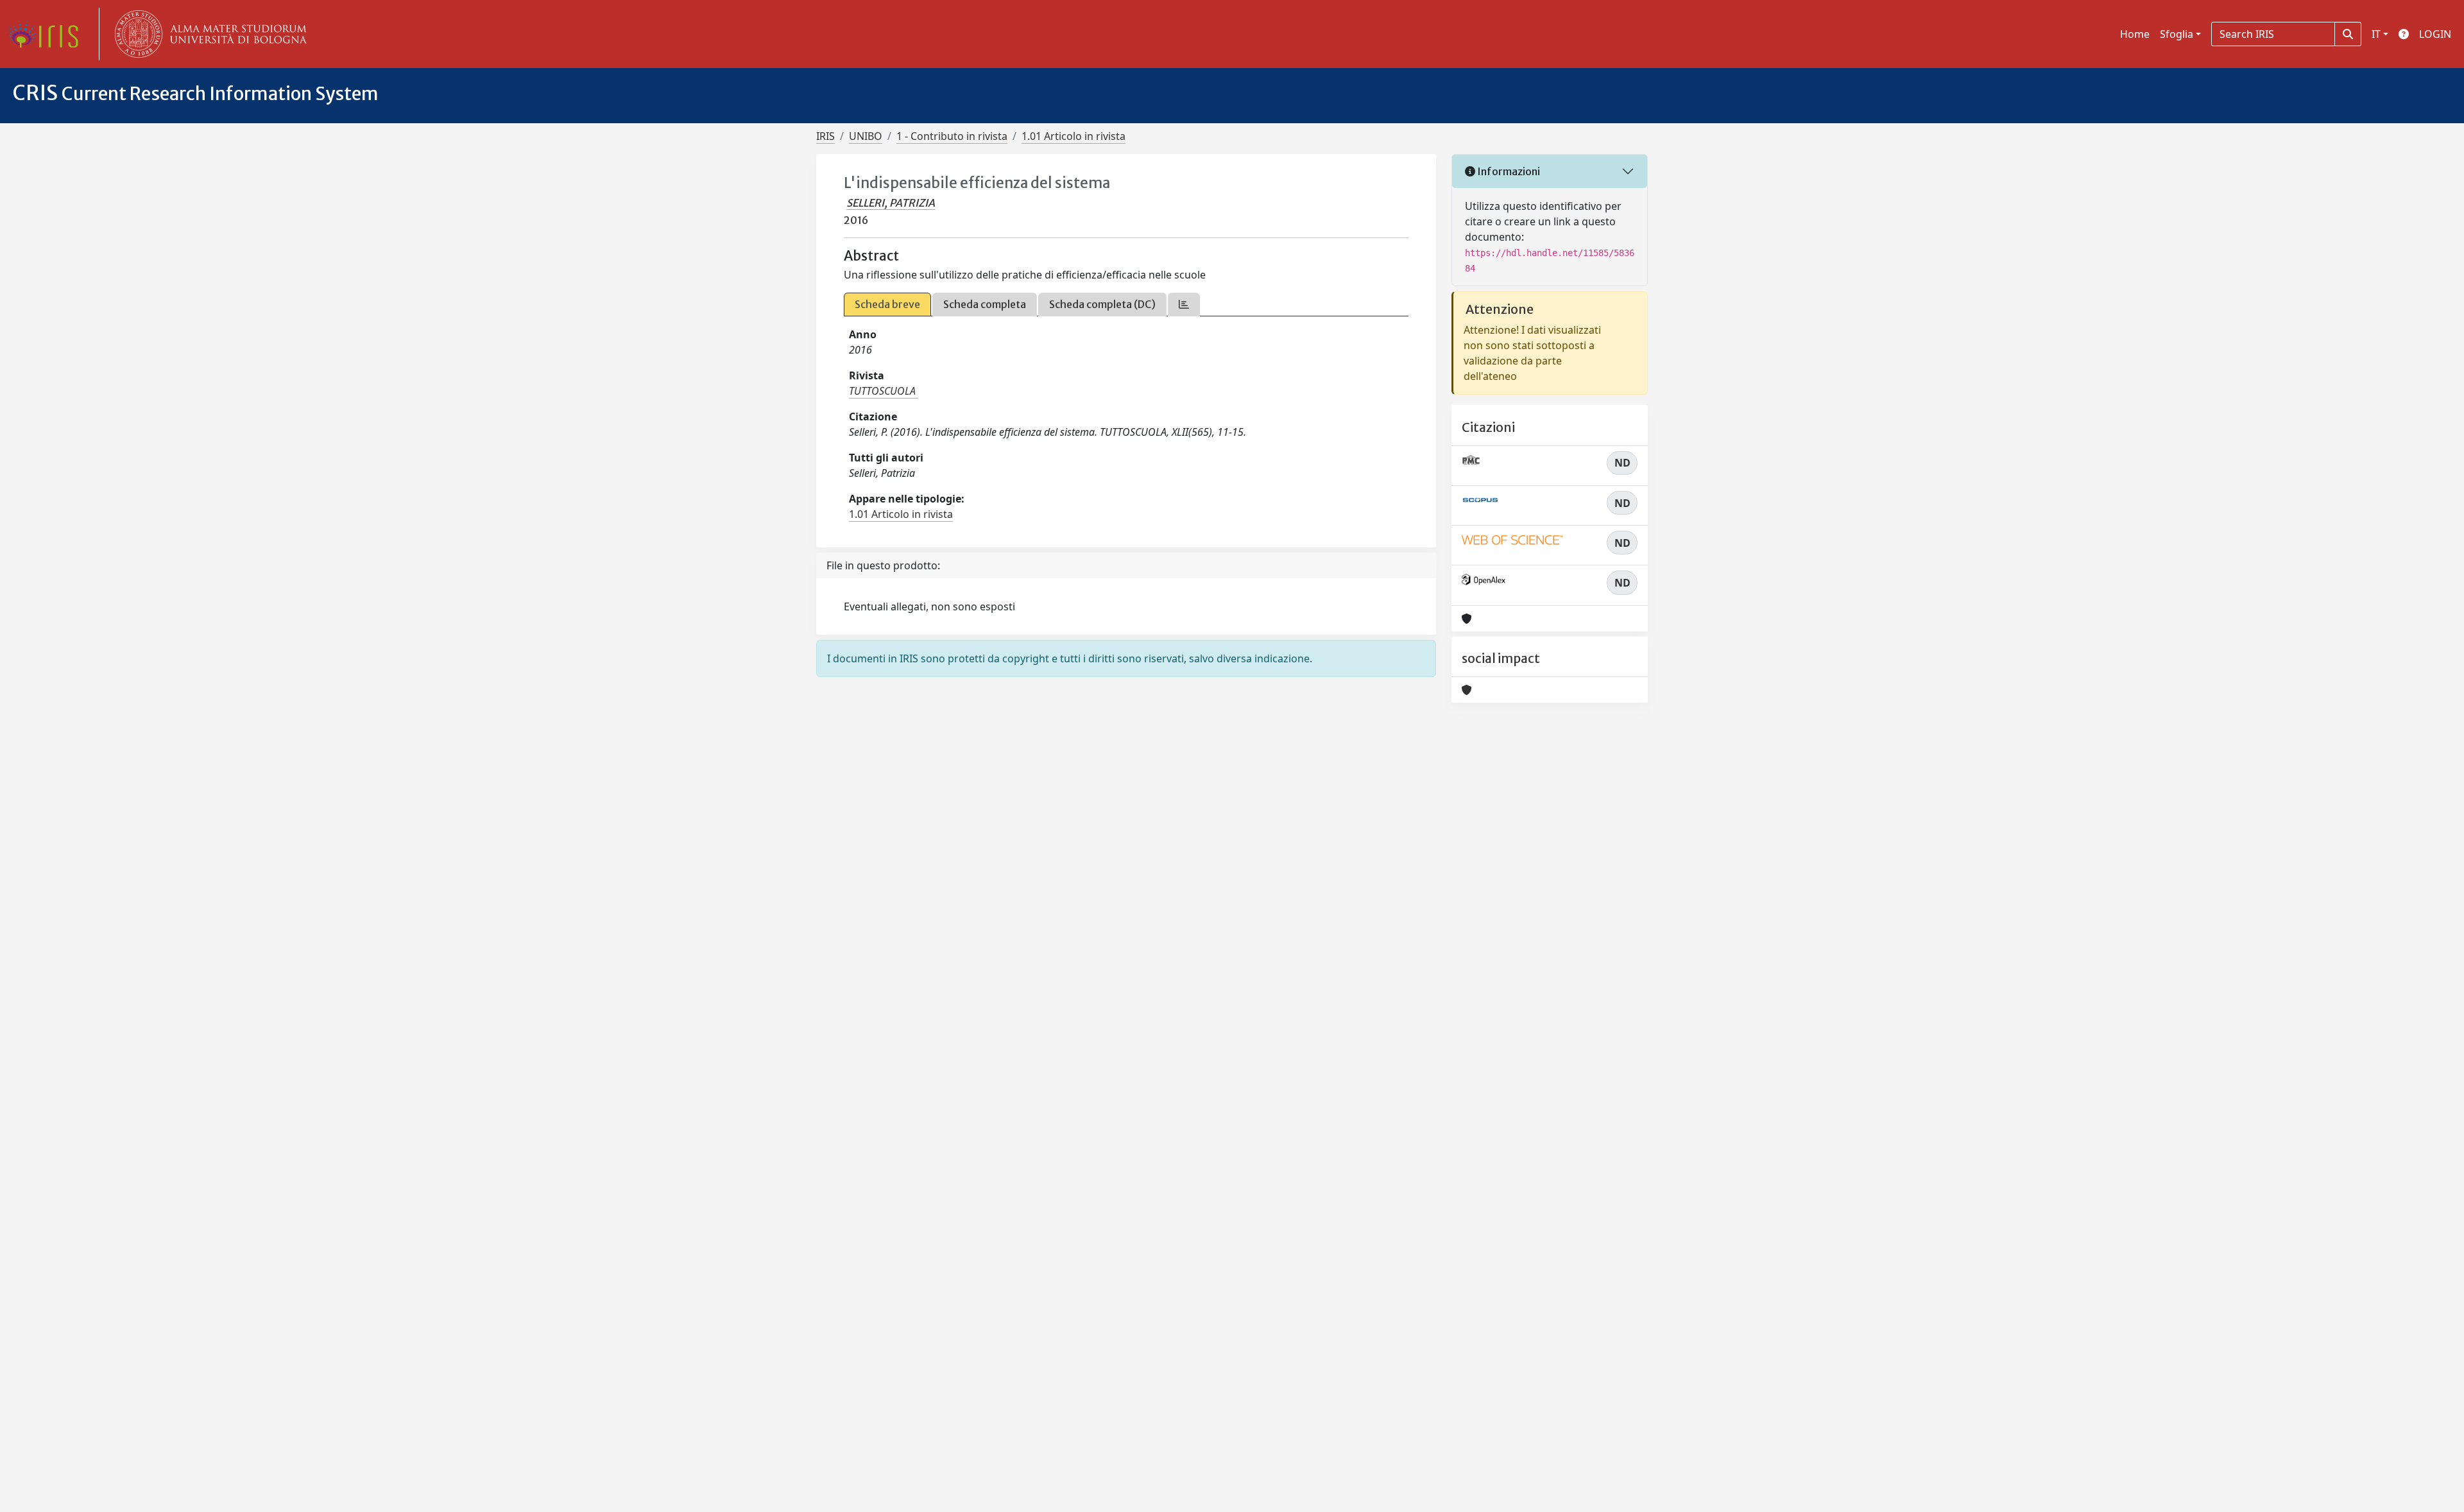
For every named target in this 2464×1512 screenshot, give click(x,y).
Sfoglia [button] (2177, 34)
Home (2135, 34)
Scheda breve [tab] (887, 304)
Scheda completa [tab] (985, 304)
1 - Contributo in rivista (952, 136)
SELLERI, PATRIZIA (891, 203)
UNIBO (866, 136)
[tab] (1184, 305)
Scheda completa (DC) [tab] (1102, 304)
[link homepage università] (208, 34)
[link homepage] (48, 34)
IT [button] (2376, 34)
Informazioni (1508, 171)
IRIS (826, 136)
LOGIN (2435, 34)
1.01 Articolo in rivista (1074, 136)
